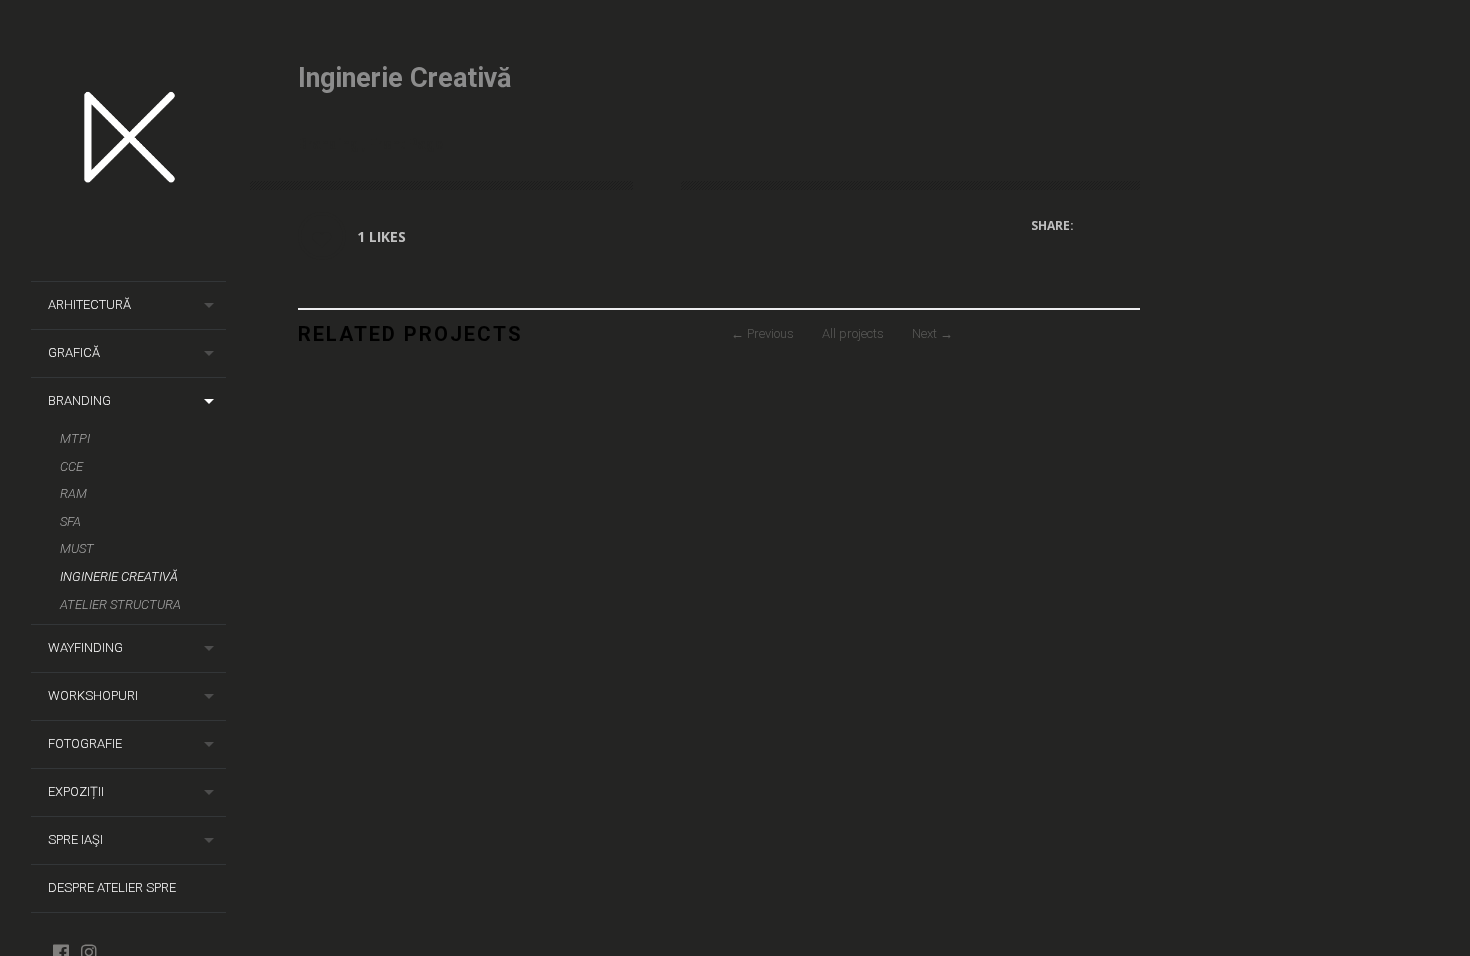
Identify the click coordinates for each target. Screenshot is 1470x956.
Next (932, 333)
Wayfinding (85, 647)
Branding (79, 400)
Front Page (406, 144)
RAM (73, 493)
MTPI (75, 438)
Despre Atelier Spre (112, 887)
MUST (77, 548)
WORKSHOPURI (93, 695)
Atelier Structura (120, 604)
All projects (853, 333)
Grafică (74, 352)
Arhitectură (89, 304)
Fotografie (85, 743)
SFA (70, 521)
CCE (71, 466)
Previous (762, 333)
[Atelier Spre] (137, 141)
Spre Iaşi (75, 839)
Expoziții (76, 791)
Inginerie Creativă (119, 576)
